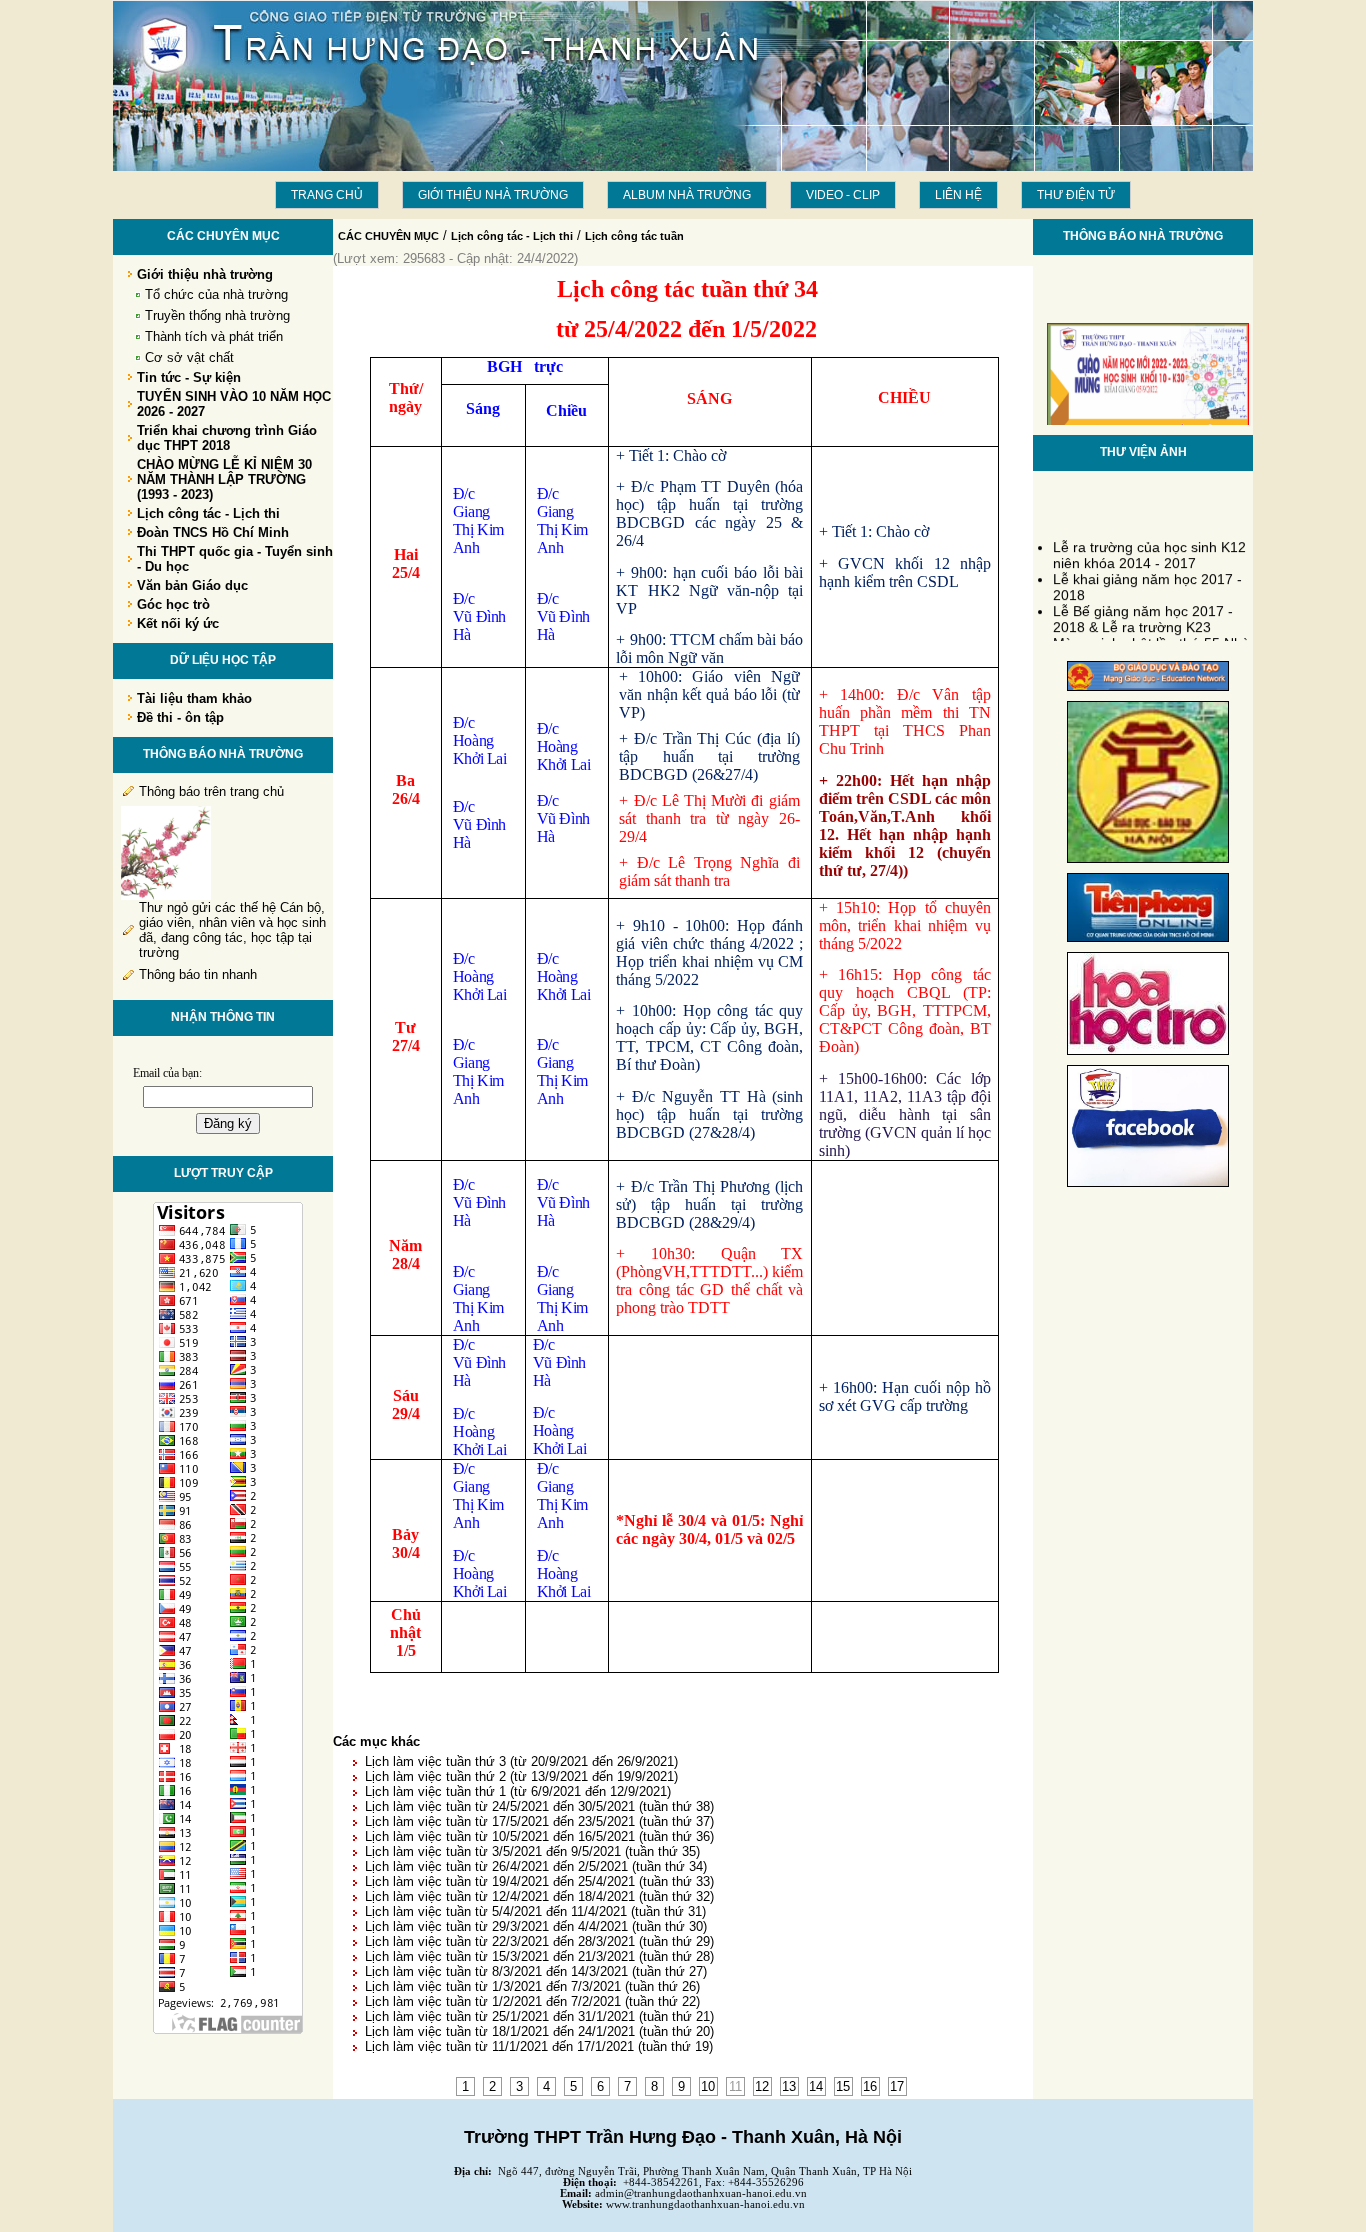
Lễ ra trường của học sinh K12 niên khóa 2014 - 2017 (1149, 545)
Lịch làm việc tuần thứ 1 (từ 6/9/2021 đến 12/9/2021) (518, 1791)
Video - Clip (843, 195)
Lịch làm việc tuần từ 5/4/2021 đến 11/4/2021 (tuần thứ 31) (535, 1911)
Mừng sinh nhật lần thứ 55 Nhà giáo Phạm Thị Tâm (1151, 641)
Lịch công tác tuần (634, 236)
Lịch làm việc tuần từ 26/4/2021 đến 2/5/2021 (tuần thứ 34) (536, 1866)
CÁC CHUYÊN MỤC (388, 236)
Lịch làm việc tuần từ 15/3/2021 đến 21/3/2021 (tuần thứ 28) (539, 1956)
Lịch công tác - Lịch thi (512, 236)
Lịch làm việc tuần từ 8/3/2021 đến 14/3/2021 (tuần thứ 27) (536, 1971)
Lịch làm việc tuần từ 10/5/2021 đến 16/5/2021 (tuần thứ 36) (539, 1836)
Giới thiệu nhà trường (493, 195)
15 (843, 2086)
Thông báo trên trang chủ (211, 791)
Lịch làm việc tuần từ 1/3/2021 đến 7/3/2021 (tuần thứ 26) (532, 1986)
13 (789, 2086)
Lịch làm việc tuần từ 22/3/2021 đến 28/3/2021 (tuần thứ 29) (539, 1941)
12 (762, 2086)
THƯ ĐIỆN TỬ (1076, 195)
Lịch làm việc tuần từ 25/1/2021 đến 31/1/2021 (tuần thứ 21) (539, 2016)
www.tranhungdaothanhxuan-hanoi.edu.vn (705, 2204)
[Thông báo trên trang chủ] (166, 895)
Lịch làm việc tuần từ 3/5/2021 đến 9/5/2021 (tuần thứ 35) (532, 1851)
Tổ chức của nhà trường (216, 294)
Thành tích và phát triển (214, 336)
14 (816, 2086)
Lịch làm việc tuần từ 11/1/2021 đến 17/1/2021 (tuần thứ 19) (539, 2046)
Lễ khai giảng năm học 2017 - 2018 (1147, 577)
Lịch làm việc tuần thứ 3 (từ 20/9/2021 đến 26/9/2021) (521, 1761)
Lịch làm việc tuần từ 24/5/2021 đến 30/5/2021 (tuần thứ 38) (539, 1806)
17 (897, 2086)
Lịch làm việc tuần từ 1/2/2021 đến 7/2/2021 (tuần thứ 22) (532, 2001)
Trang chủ (327, 195)
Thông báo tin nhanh (198, 974)
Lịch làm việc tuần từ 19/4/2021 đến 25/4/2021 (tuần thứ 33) (539, 1881)
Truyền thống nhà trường (217, 315)
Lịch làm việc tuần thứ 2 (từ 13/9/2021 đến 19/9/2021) (521, 1776)
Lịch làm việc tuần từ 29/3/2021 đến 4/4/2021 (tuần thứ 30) (536, 1926)
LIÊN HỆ (958, 195)
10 (708, 2086)
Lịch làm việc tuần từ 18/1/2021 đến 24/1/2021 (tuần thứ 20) (539, 2031)
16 (870, 2086)
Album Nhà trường (687, 195)
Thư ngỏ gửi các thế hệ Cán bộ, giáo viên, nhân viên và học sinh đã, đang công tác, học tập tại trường (232, 930)
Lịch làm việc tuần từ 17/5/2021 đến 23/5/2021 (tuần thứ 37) (539, 1821)
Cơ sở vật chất (189, 357)
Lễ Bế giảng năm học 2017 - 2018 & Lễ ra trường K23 (1143, 609)
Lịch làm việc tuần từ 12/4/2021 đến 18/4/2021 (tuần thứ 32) (539, 1896)
